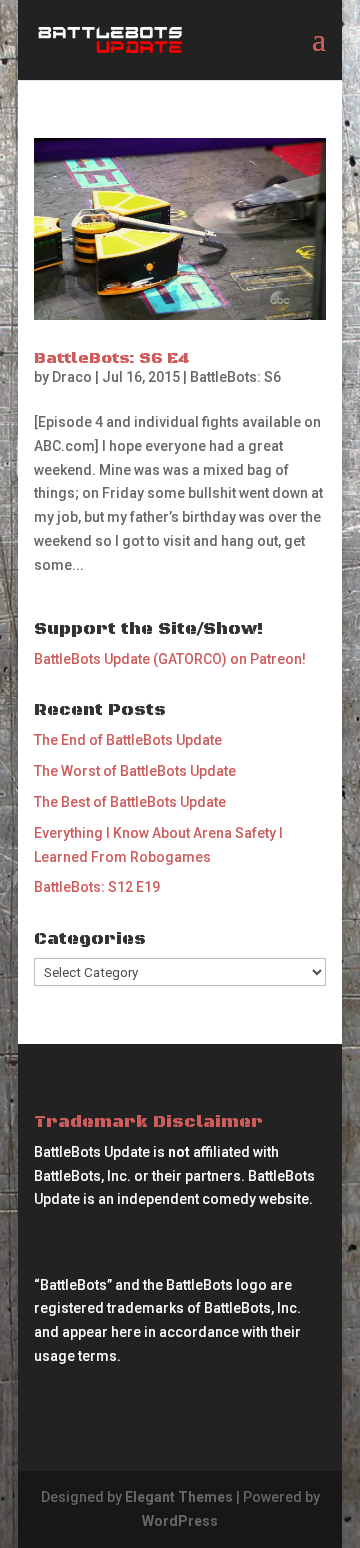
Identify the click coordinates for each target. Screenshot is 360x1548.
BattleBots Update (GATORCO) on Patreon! (170, 659)
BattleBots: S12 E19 (97, 887)
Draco (72, 377)
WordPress (180, 1521)
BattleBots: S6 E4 (111, 358)
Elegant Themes (179, 1497)
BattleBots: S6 (235, 377)
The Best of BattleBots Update (130, 802)
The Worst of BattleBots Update (135, 771)
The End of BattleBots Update (128, 740)
